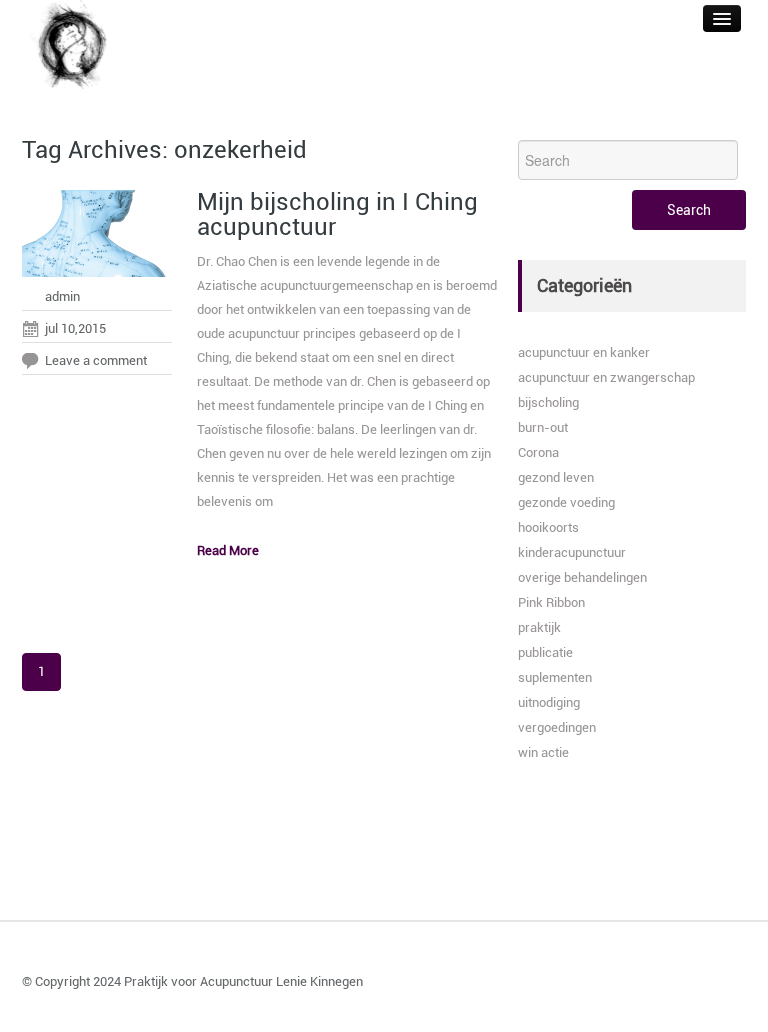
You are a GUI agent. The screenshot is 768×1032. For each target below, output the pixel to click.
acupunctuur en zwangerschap (606, 377)
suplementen (555, 677)
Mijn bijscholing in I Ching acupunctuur (337, 214)
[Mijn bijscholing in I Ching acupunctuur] (97, 238)
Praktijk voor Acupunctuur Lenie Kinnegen (243, 981)
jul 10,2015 (75, 328)
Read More (228, 550)
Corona (538, 452)
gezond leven (556, 477)
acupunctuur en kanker (584, 352)
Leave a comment (96, 360)
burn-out (543, 427)
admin (62, 296)
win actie (543, 752)
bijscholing (548, 402)
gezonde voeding (566, 502)
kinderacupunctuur (572, 552)
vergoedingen (557, 727)
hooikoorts (548, 527)
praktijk (539, 627)
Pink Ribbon (551, 602)
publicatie (545, 652)
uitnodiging (549, 702)
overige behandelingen (582, 577)
